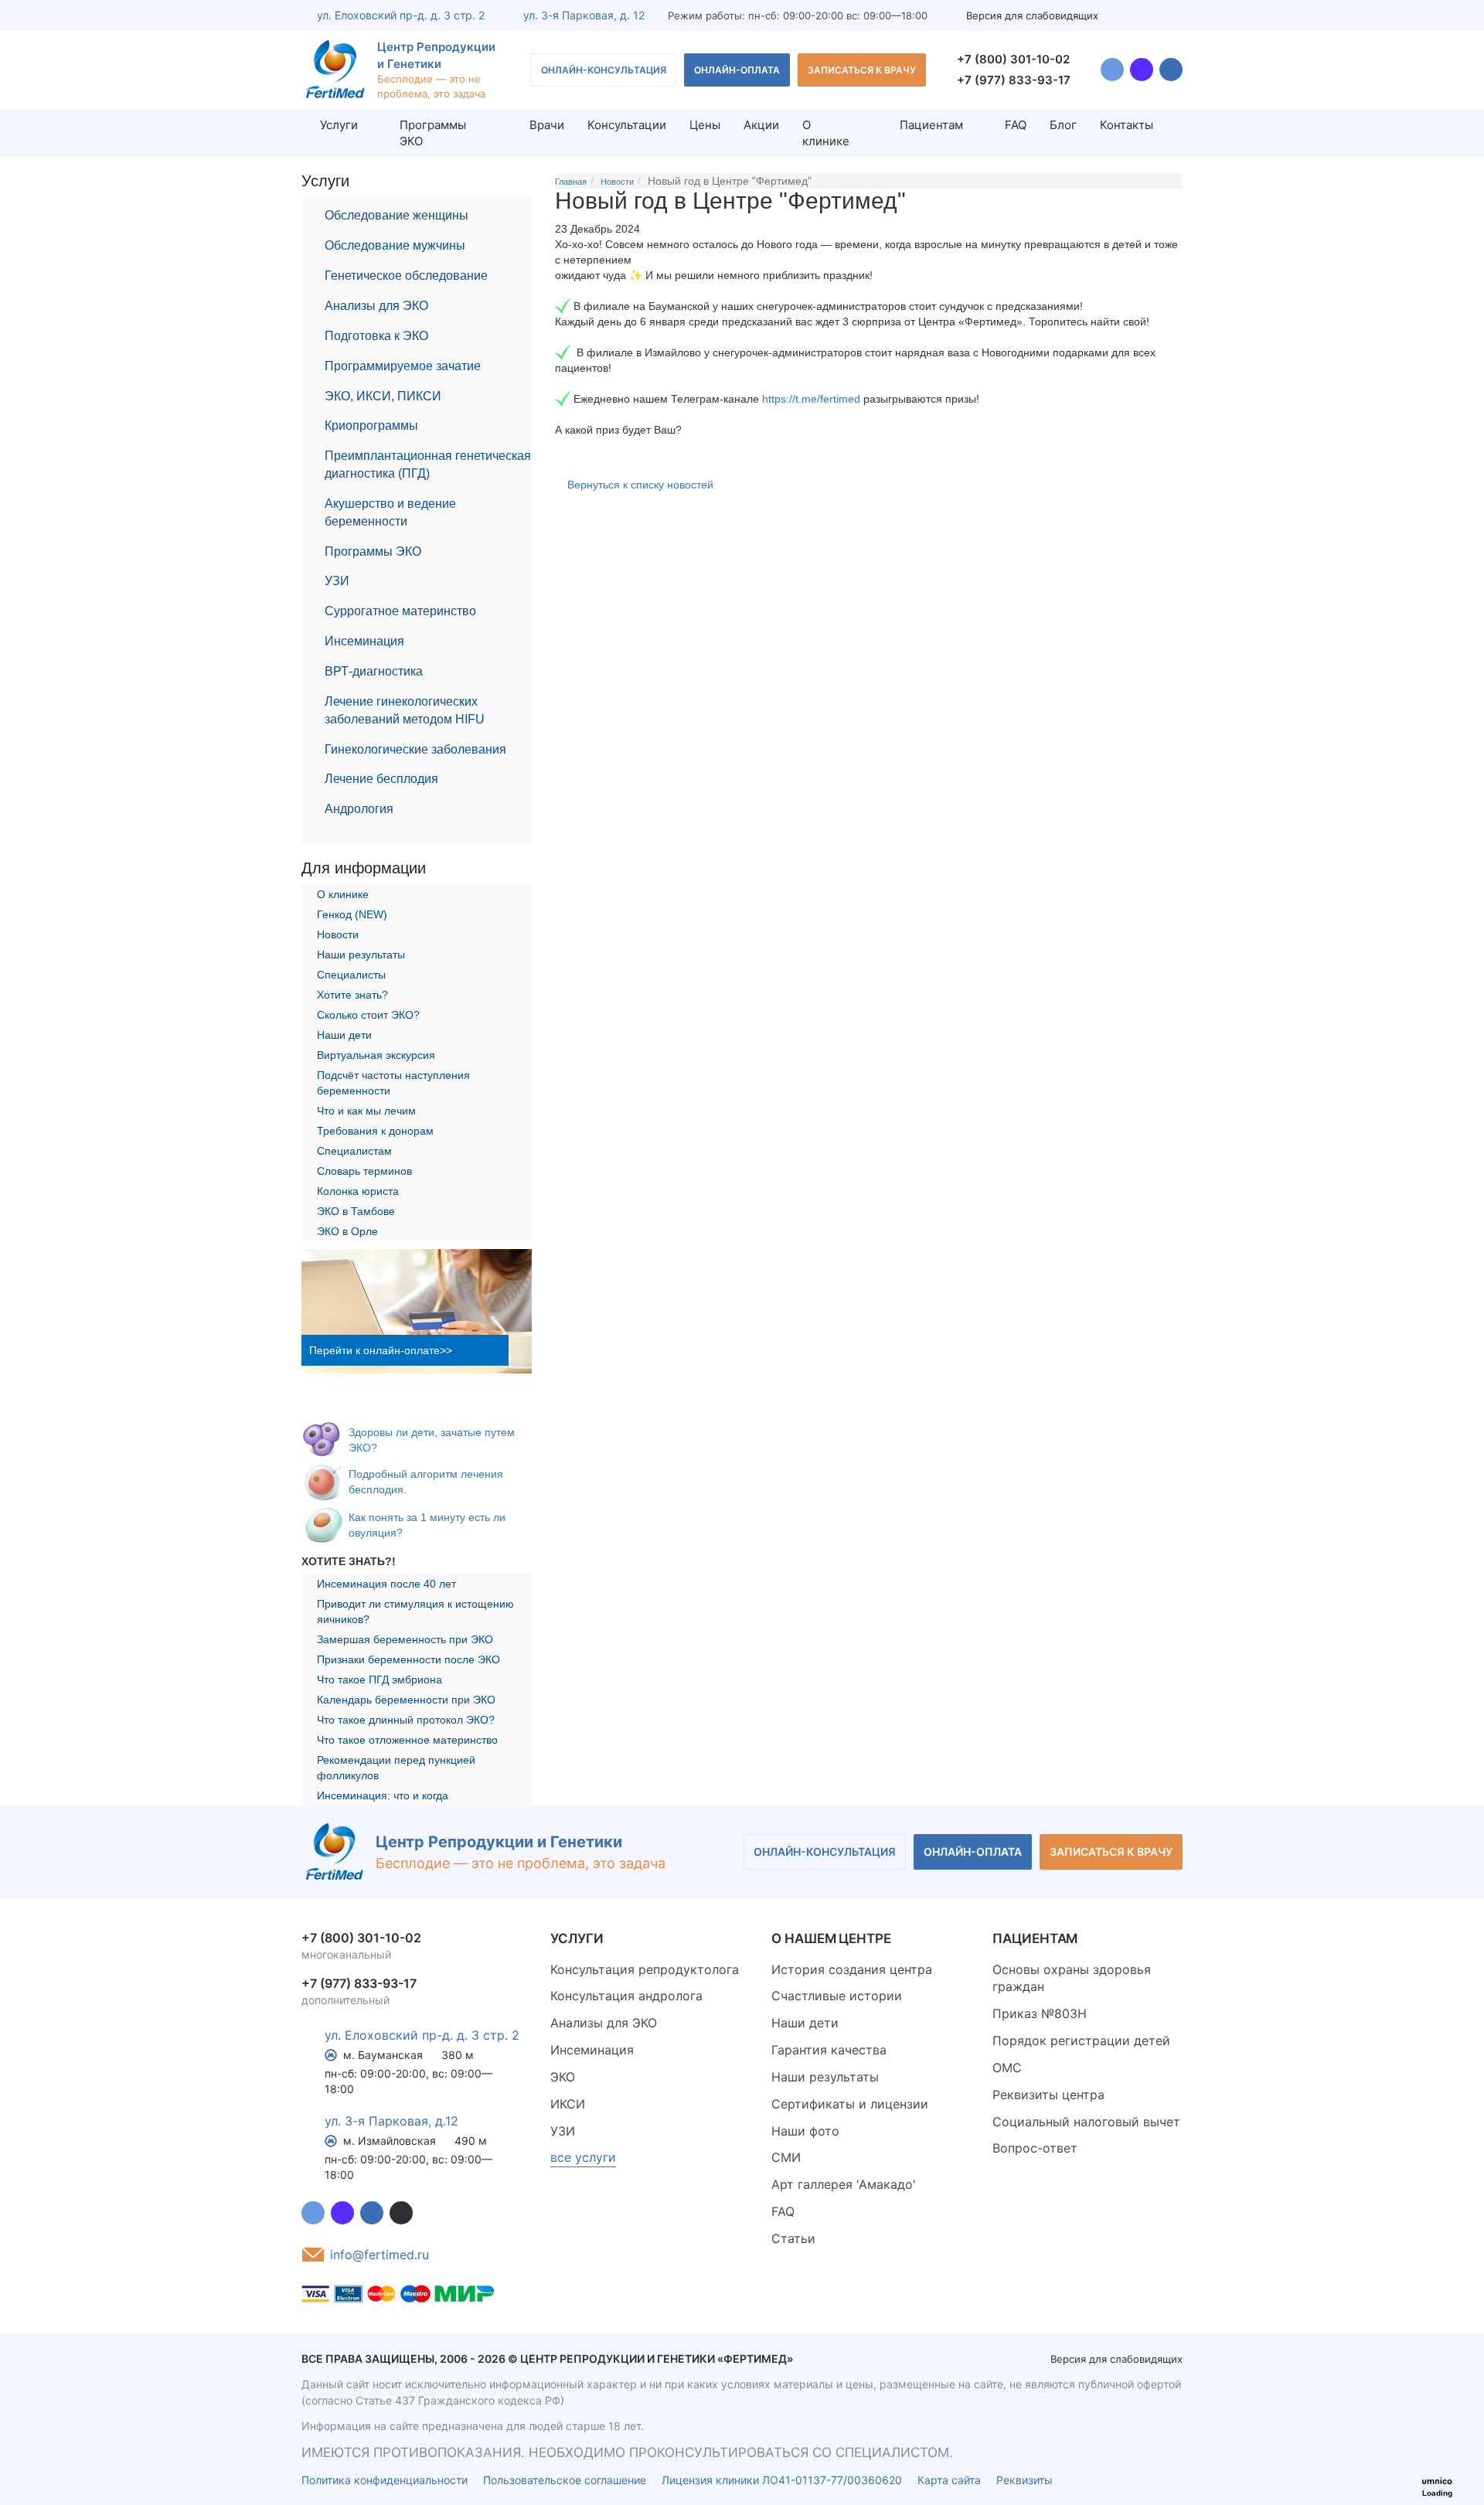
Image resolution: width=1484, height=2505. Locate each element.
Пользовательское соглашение (565, 2480)
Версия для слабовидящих (1032, 15)
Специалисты (351, 975)
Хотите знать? (352, 995)
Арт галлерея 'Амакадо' (844, 2184)
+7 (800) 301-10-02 (1013, 59)
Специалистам (354, 1151)
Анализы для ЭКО (376, 306)
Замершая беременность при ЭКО (405, 1639)
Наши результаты (361, 955)
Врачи (547, 125)
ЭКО (563, 2077)
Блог (1063, 125)
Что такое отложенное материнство (407, 1740)
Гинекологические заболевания (415, 749)
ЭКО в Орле (347, 1231)
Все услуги (583, 2157)
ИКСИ (568, 2104)
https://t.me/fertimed (811, 399)
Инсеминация (364, 641)
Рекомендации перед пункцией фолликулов (396, 1768)
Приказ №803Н (1040, 2013)
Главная (571, 182)
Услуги (339, 125)
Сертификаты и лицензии (850, 2104)
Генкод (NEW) (352, 914)
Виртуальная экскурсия (376, 1055)
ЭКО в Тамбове (356, 1211)
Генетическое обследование (406, 276)
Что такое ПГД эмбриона (380, 1680)
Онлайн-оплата (737, 70)
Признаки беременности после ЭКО (408, 1659)
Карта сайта (949, 2480)
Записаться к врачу (862, 70)
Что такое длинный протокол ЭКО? (406, 1720)
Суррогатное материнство (400, 611)
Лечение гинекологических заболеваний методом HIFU (405, 710)
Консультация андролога (626, 1996)
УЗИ (337, 581)
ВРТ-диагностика (374, 671)
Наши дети (344, 1035)
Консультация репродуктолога (645, 1969)
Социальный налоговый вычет (1086, 2122)
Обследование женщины (397, 215)
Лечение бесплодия (381, 779)
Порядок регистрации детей (1081, 2040)
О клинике (826, 133)
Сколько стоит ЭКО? (368, 1015)
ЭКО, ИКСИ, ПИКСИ (383, 396)
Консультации (627, 125)
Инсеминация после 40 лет (386, 1584)
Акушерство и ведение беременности (390, 512)
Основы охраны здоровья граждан (1072, 1978)
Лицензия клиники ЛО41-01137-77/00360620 (782, 2480)
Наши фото (805, 2131)
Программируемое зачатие (403, 366)
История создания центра (852, 1969)
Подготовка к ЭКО (376, 336)
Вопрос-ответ (1035, 2148)
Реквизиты (1025, 2480)
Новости (338, 934)
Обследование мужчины (395, 245)
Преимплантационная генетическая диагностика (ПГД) (428, 465)
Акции (761, 125)
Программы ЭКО (373, 551)
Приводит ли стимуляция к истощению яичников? (415, 1612)
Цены (705, 125)
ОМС (1007, 2068)
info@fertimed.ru (380, 2255)
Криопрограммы (371, 425)
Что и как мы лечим (366, 1111)
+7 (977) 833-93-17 (1014, 80)
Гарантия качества (829, 2050)
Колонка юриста (358, 1191)
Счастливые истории (837, 1996)
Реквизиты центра (1048, 2095)
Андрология (359, 809)
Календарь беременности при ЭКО (406, 1700)
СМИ (786, 2157)
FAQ (1016, 125)
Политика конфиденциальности (385, 2480)
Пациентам (931, 125)
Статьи (793, 2238)
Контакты (1127, 125)
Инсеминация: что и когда (383, 1795)
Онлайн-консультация (604, 70)
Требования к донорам (375, 1131)
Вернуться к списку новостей (640, 485)
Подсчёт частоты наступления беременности (393, 1083)
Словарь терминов (364, 1171)
